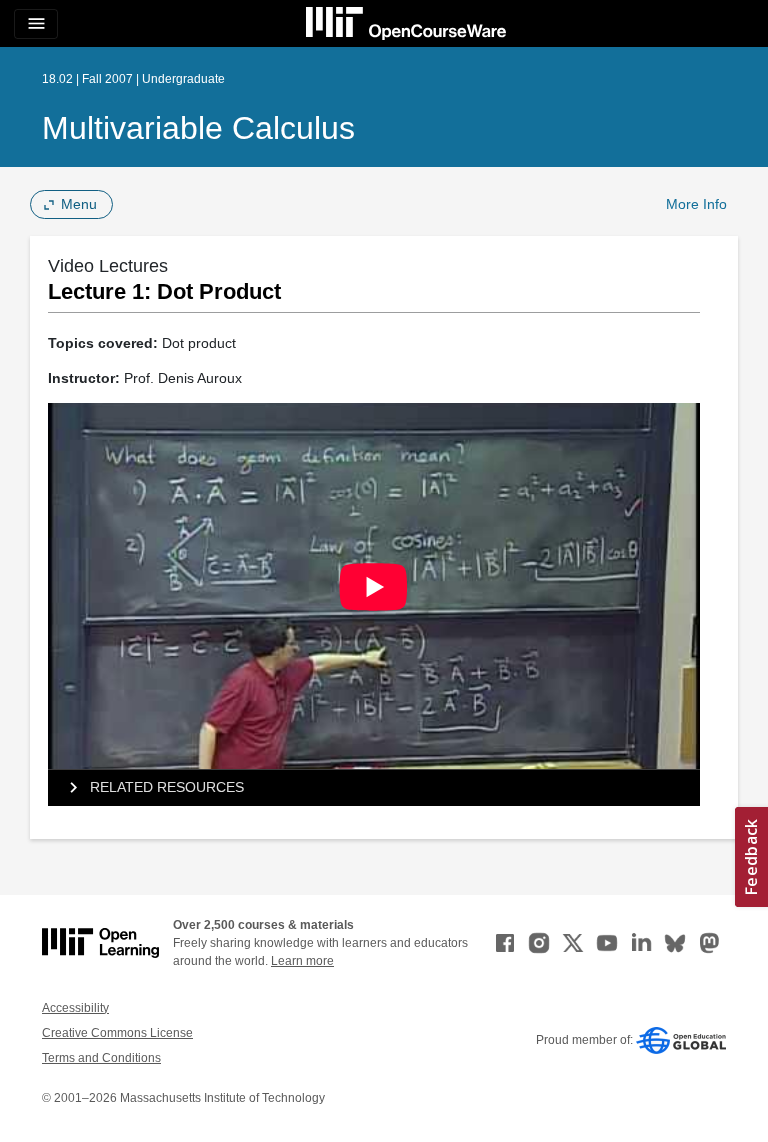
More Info (696, 204)
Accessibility (75, 1008)
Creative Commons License (117, 1033)
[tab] (374, 788)
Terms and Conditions (101, 1058)
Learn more (302, 961)
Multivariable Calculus (198, 128)
